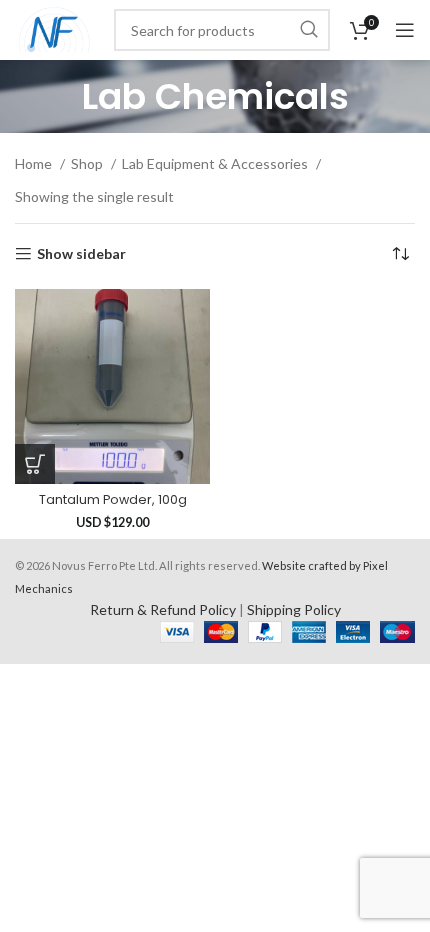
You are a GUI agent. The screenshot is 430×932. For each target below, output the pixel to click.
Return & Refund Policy (163, 609)
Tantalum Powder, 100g (113, 499)
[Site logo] (54, 28)
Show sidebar (81, 254)
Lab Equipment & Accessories (216, 163)
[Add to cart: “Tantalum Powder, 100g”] (35, 464)
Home (35, 163)
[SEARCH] (309, 30)
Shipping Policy (294, 609)
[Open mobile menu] (405, 30)
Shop (88, 163)
